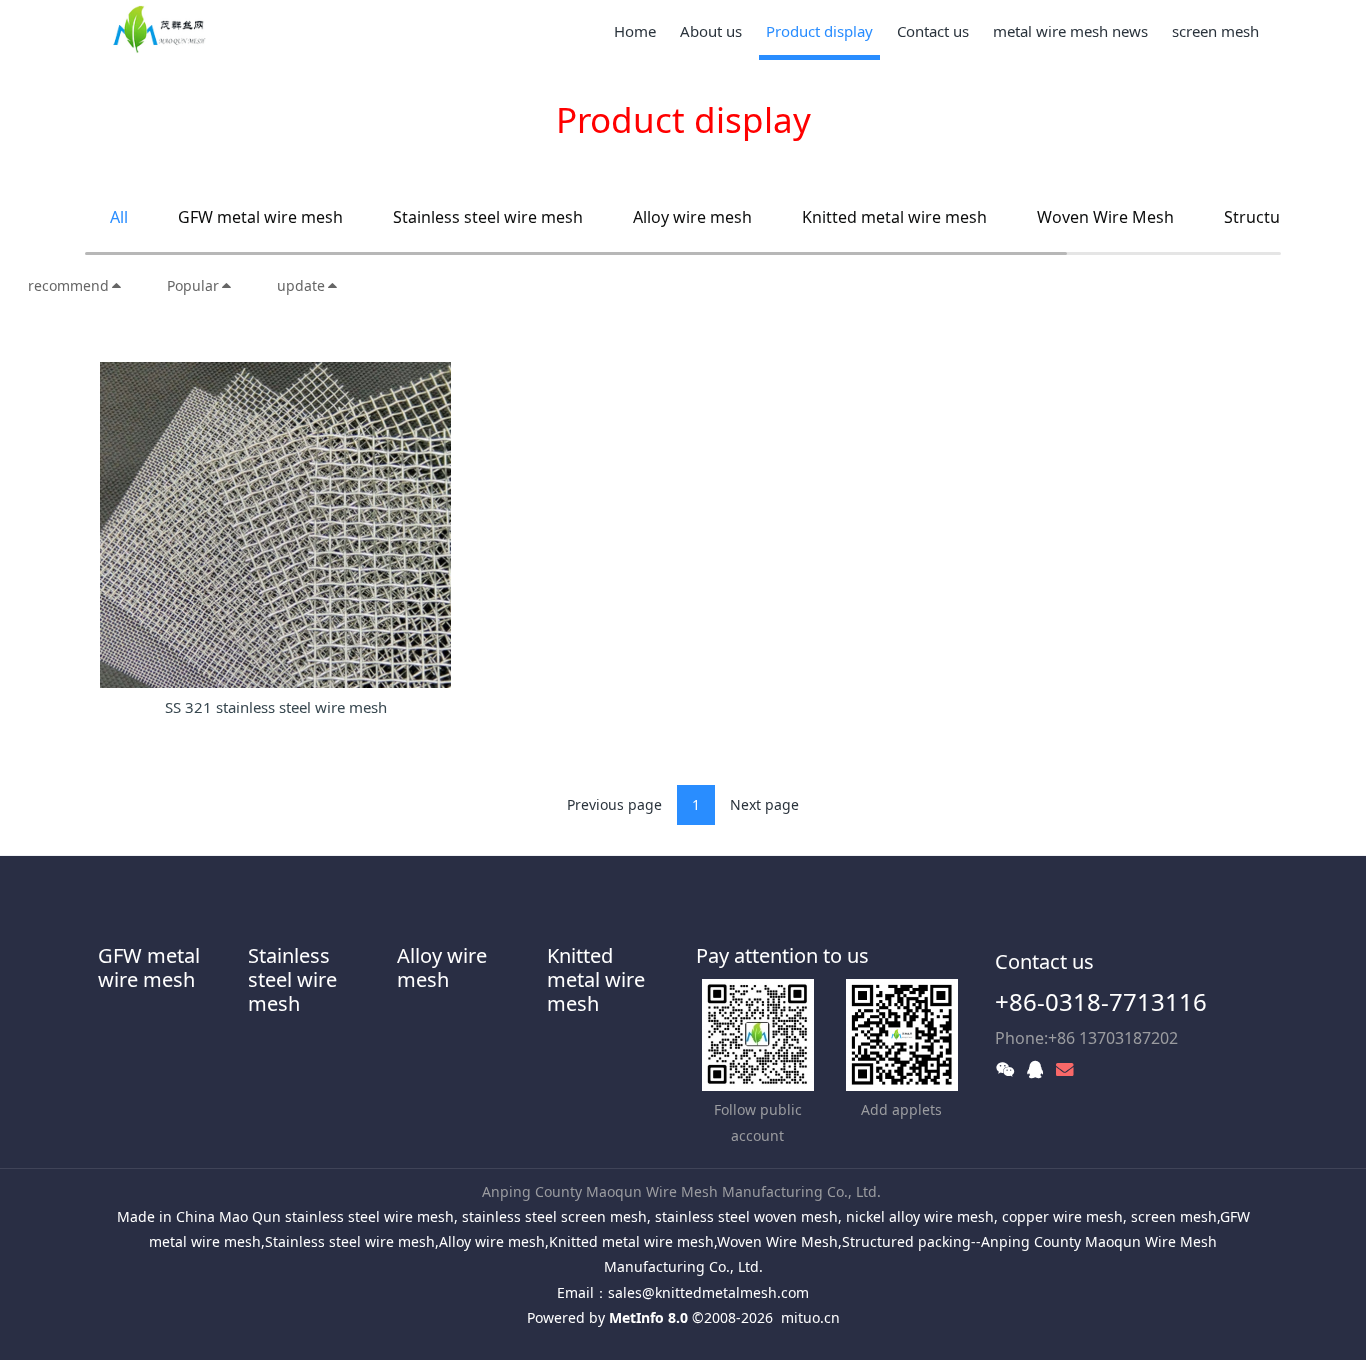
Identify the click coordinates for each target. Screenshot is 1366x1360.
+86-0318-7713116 (1101, 1001)
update (301, 285)
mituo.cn (810, 1317)
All (119, 217)
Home (635, 31)
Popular (193, 285)
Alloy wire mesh (692, 217)
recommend (68, 285)
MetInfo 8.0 (648, 1317)
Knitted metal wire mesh (894, 217)
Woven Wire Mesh (1105, 217)
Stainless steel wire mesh (488, 217)
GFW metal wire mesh (260, 217)
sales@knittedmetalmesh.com (708, 1292)
